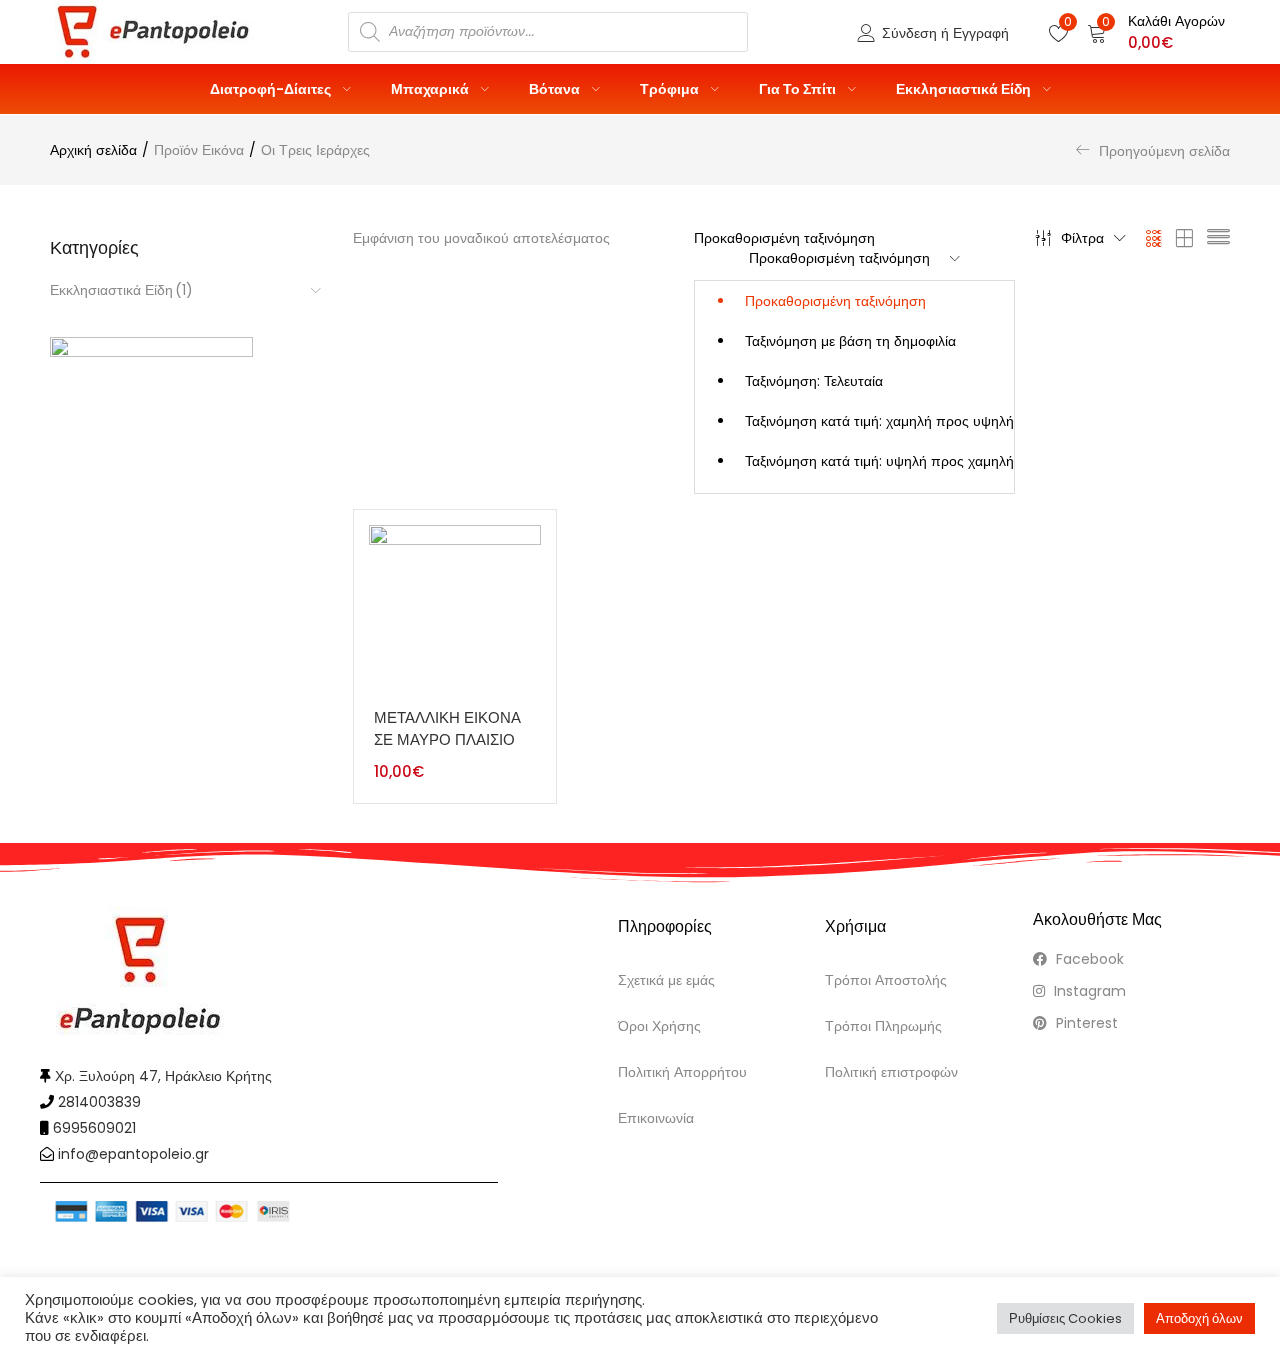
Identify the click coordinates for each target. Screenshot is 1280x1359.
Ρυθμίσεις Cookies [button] (1065, 1318)
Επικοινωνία (656, 1118)
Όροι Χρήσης (659, 1026)
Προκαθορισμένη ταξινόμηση (835, 301)
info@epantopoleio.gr (133, 1154)
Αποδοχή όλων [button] (1199, 1318)
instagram (1088, 991)
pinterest (1085, 1023)
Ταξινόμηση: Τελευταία (814, 381)
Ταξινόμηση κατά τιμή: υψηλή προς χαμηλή (879, 461)
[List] (1218, 238)
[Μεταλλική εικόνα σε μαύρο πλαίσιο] (455, 610)
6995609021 (94, 1128)
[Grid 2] (1185, 238)
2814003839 (99, 1102)
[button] (1156, 32)
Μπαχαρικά (431, 89)
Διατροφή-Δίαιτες (272, 89)
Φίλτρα (1082, 238)
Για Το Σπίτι (799, 89)
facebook (1088, 959)
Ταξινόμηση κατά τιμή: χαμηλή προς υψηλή (879, 421)
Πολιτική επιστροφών (891, 1072)
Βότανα (556, 89)
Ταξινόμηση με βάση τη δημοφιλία (850, 341)
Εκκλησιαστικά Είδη (965, 89)
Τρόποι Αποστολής (886, 980)
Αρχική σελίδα (93, 150)
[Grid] (1154, 238)
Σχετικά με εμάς (666, 980)
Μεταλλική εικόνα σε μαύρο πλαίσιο (447, 729)
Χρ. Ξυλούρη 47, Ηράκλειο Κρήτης (163, 1076)
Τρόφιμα (671, 89)
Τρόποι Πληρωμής (883, 1026)
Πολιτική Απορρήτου (682, 1072)
